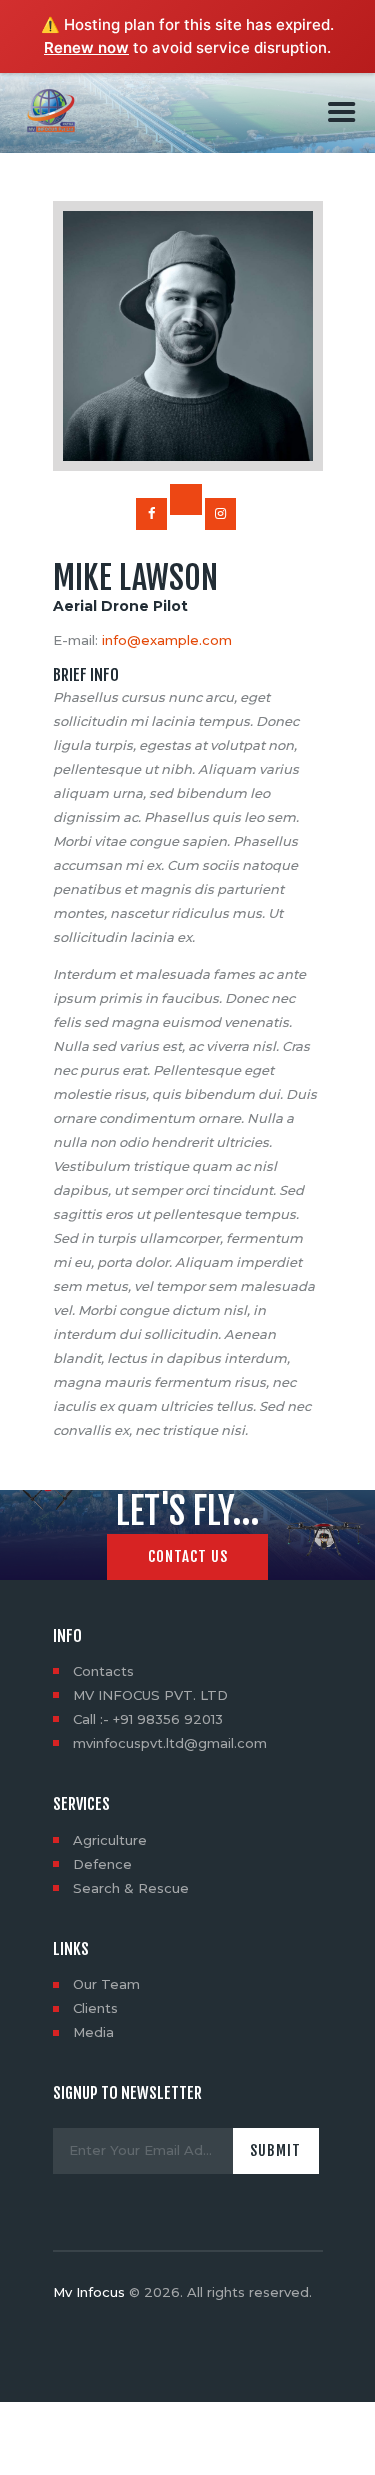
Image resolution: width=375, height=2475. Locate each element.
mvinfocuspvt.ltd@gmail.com (170, 1743)
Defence (102, 1864)
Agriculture (110, 1840)
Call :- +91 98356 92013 (148, 1719)
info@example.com (167, 640)
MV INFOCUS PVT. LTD (150, 1695)
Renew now (86, 47)
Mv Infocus (89, 2292)
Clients (95, 2008)
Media (93, 2032)
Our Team (106, 1984)
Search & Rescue (131, 1888)
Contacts (103, 1671)
